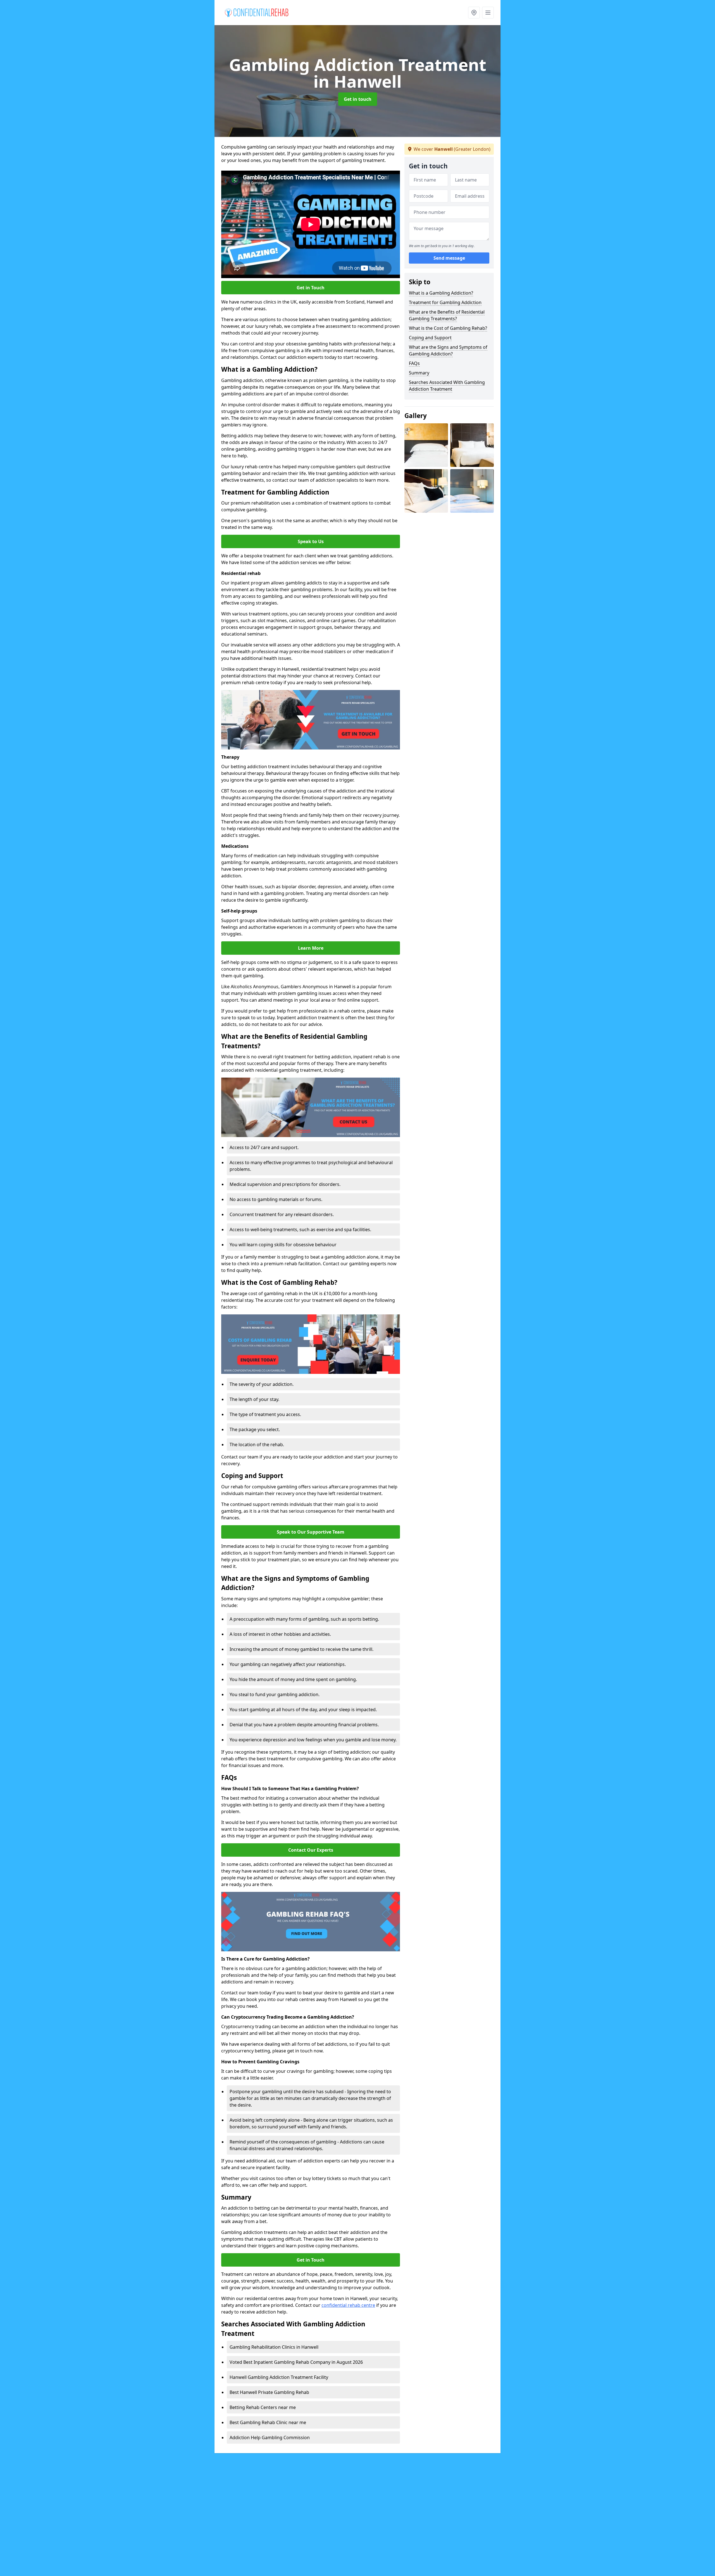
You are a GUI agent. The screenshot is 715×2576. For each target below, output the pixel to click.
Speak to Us (311, 541)
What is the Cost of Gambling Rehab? (448, 328)
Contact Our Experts (311, 1850)
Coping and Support (430, 338)
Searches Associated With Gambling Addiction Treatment (447, 386)
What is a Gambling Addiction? (441, 293)
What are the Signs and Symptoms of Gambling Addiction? (448, 350)
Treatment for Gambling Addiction (445, 302)
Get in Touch (311, 288)
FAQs (414, 363)
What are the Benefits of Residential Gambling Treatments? (447, 315)
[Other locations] (474, 13)
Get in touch (358, 99)
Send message (449, 258)
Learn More (311, 948)
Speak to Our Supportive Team (311, 1532)
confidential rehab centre (348, 2305)
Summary (419, 373)
